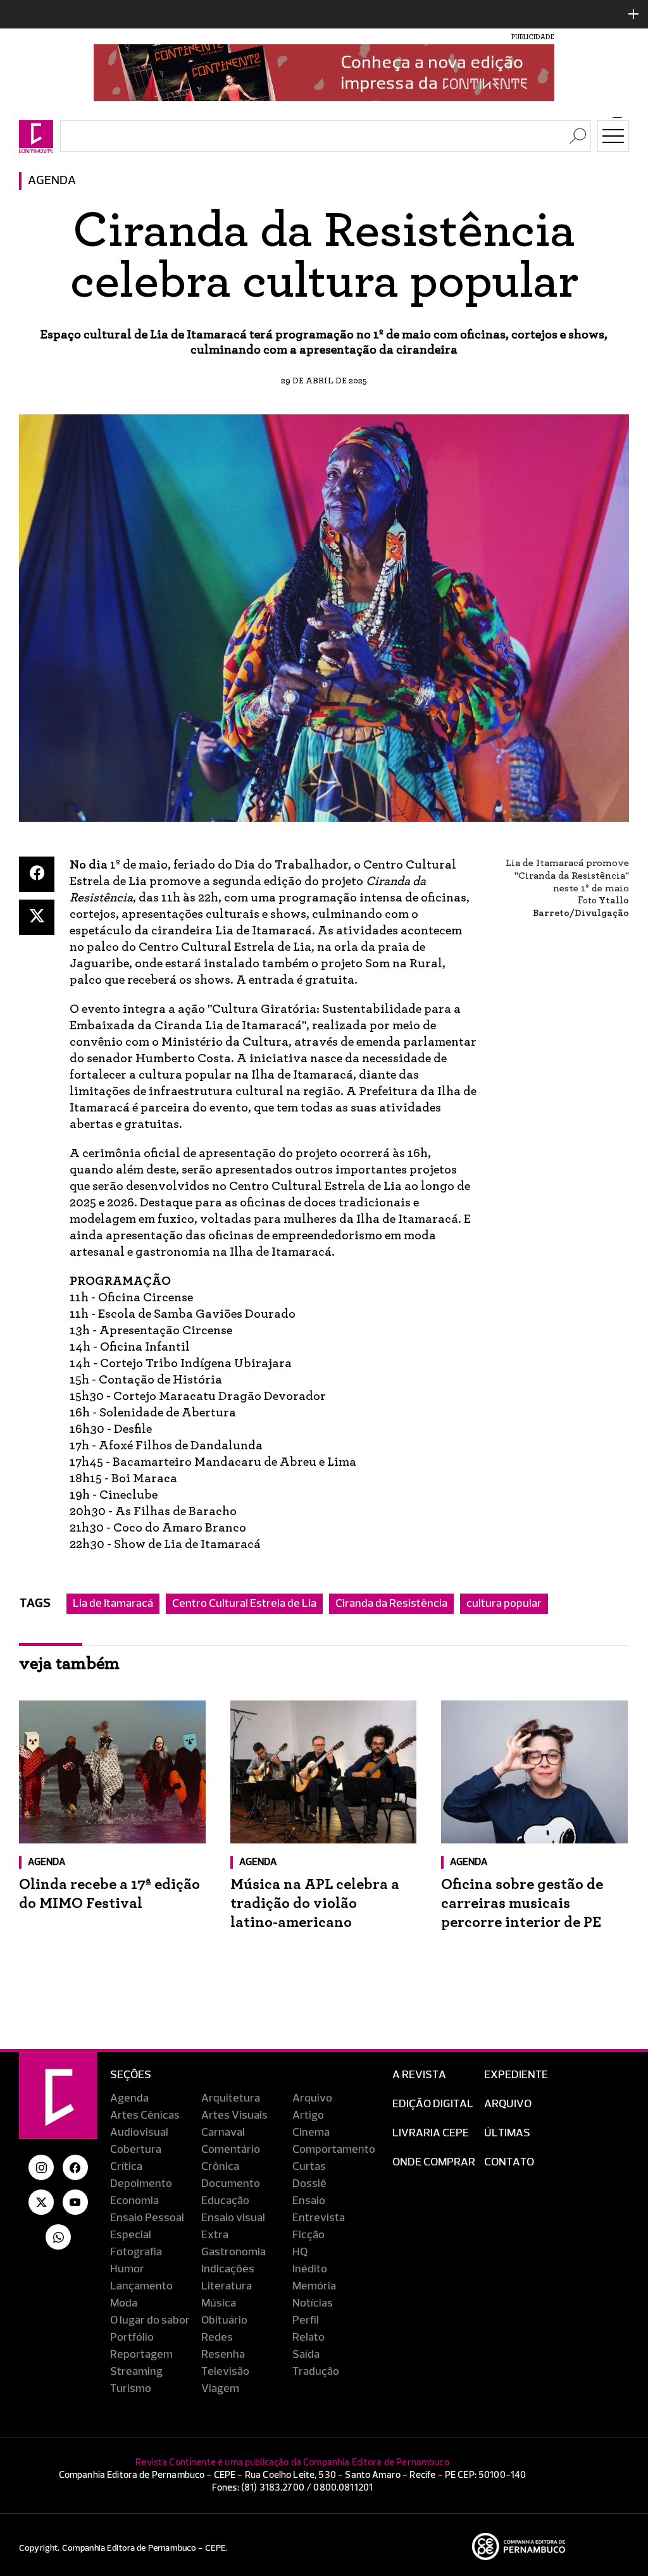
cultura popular (504, 1604)
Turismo (131, 2389)
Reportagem (141, 2355)
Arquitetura (231, 2098)
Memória (314, 2286)
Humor (127, 2269)
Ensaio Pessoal (147, 2218)
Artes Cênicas (145, 2115)
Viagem (220, 2389)
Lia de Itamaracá (113, 1604)
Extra (215, 2235)
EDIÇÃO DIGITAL (433, 2104)
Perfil (306, 2320)
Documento (231, 2184)
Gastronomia (234, 2252)
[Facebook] (37, 874)
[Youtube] (75, 2202)
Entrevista (319, 2218)
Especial (131, 2235)
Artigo (308, 2115)
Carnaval (223, 2133)
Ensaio (309, 2201)
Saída (306, 2355)
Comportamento (334, 2150)
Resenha (223, 2355)
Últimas (507, 2133)
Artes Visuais (234, 2115)
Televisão (225, 2372)
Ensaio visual (233, 2218)
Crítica (126, 2167)
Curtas (309, 2167)
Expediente (516, 2075)
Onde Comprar (434, 2162)
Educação (225, 2201)
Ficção (308, 2235)
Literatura (227, 2286)
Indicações (228, 2269)
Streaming (136, 2372)
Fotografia (136, 2252)
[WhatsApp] (58, 2237)
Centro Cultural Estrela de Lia (244, 1604)
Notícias (313, 2303)
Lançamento (141, 2286)
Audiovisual (139, 2133)
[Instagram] (41, 2167)
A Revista (419, 2075)
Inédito (310, 2269)
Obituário (224, 2320)
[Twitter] (37, 917)
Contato (509, 2162)
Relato (308, 2338)
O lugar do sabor (150, 2320)
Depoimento (141, 2184)
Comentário (231, 2150)
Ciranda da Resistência (391, 1604)
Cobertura (136, 2150)
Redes (217, 2338)
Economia (134, 2201)
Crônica (220, 2167)
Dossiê (309, 2184)
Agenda (52, 181)
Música (219, 2303)
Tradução (316, 2372)
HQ (300, 2252)
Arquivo (312, 2098)
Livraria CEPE (431, 2133)
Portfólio (132, 2338)
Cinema (311, 2133)
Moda (124, 2303)
